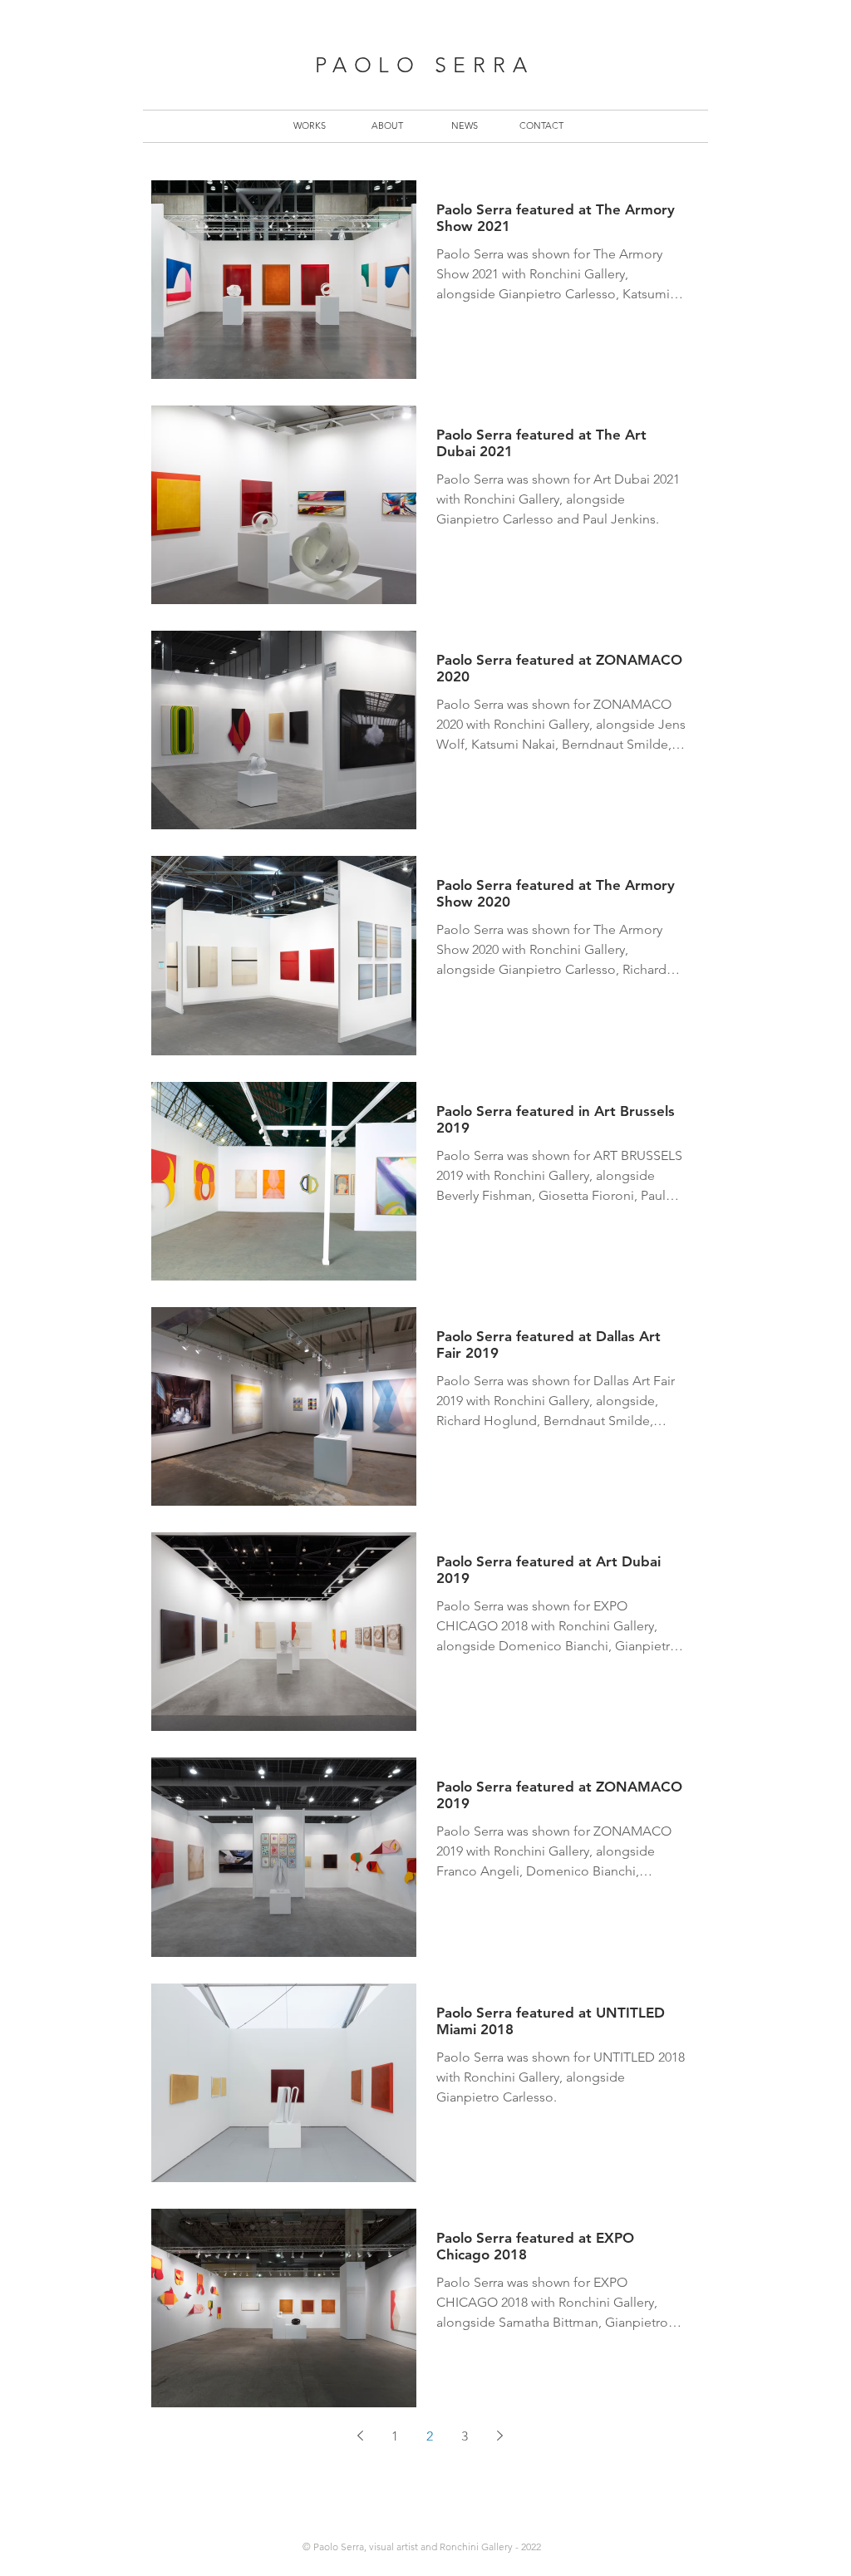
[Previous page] (360, 2436)
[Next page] (499, 2436)
